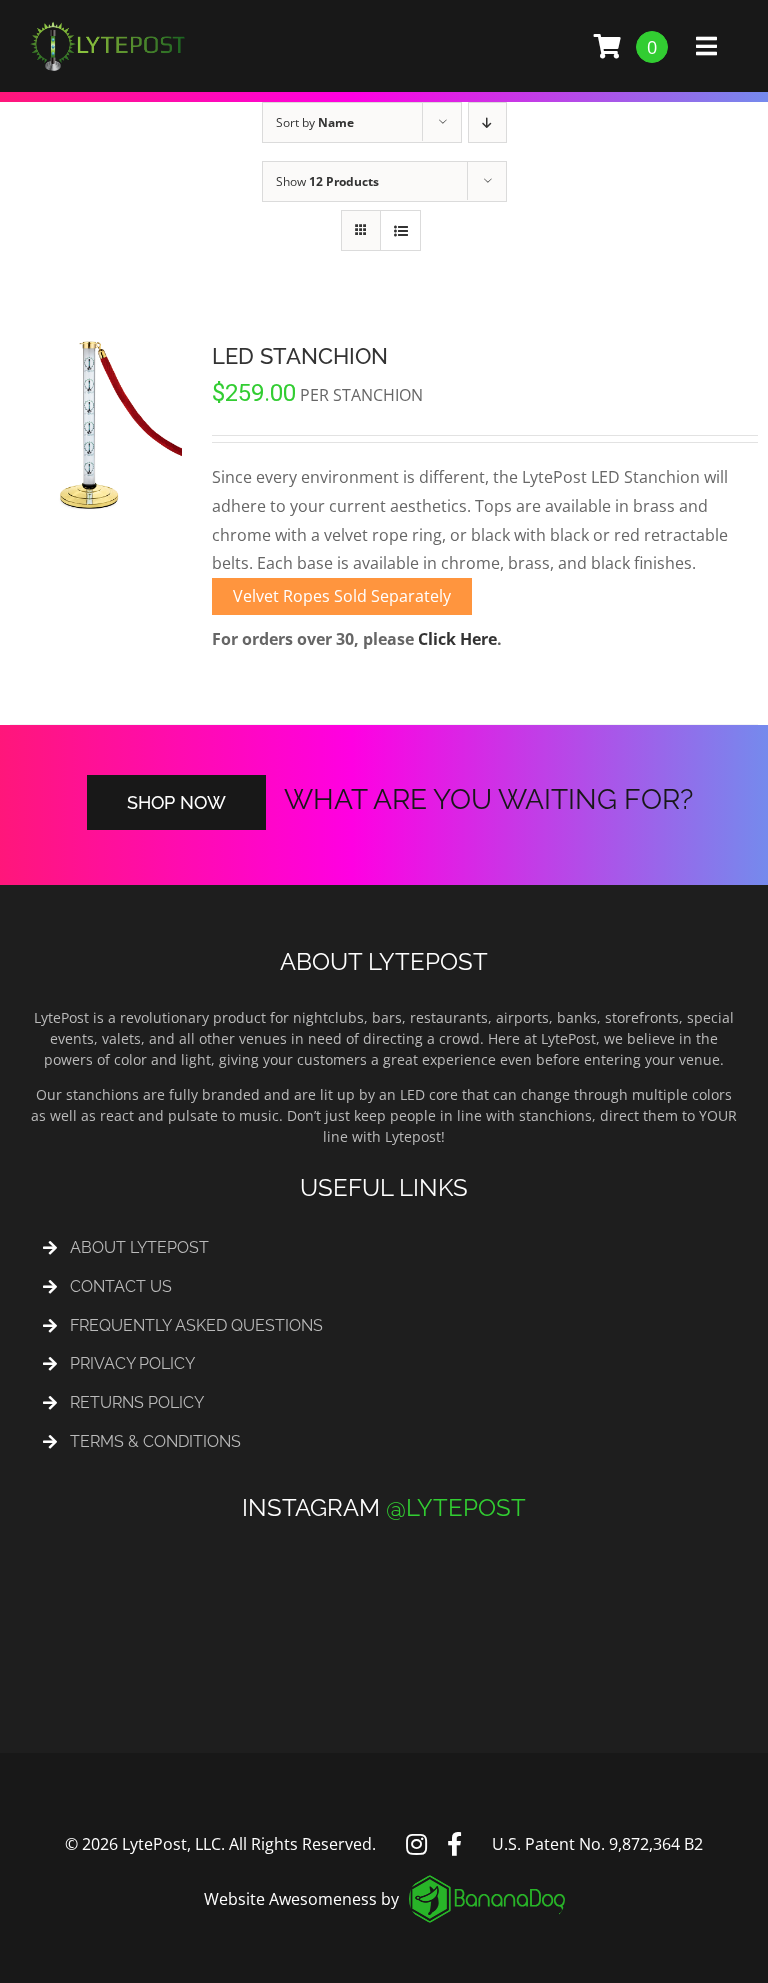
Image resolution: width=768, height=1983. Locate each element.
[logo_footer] (487, 1883)
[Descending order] (487, 122)
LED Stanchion (300, 356)
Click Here (457, 639)
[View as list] (400, 230)
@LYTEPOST (456, 1507)
